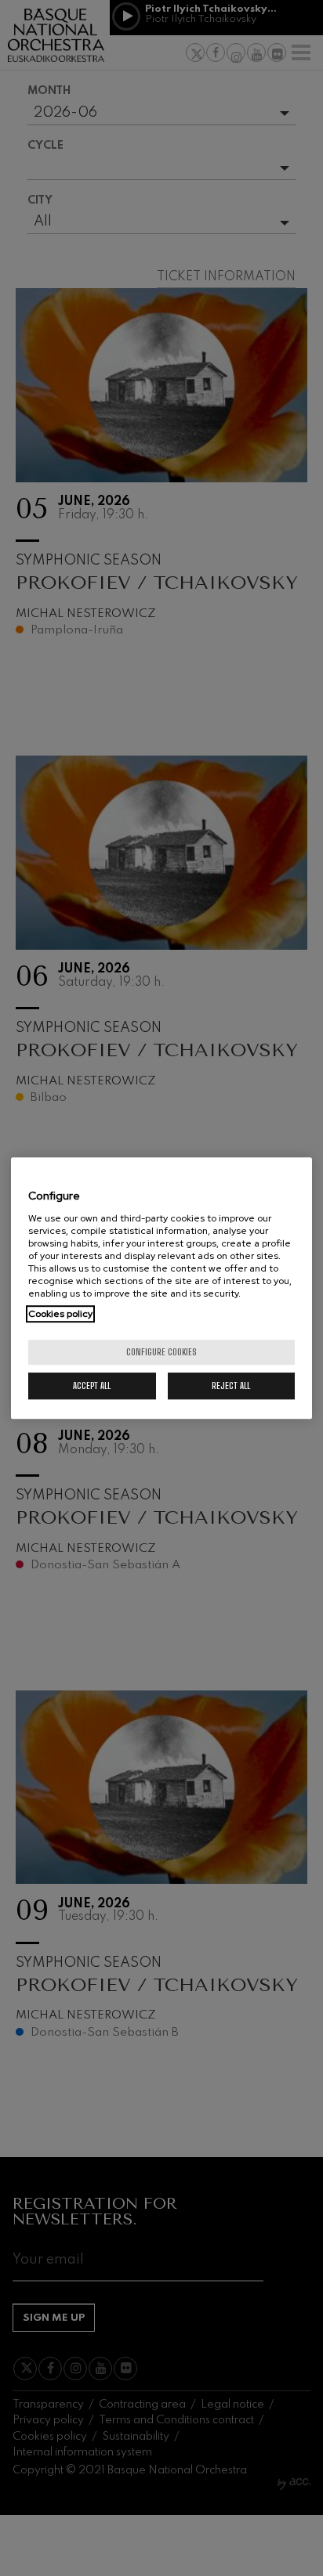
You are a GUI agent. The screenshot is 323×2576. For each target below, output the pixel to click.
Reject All (231, 1385)
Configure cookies (161, 1352)
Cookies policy (60, 1314)
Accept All (92, 1385)
